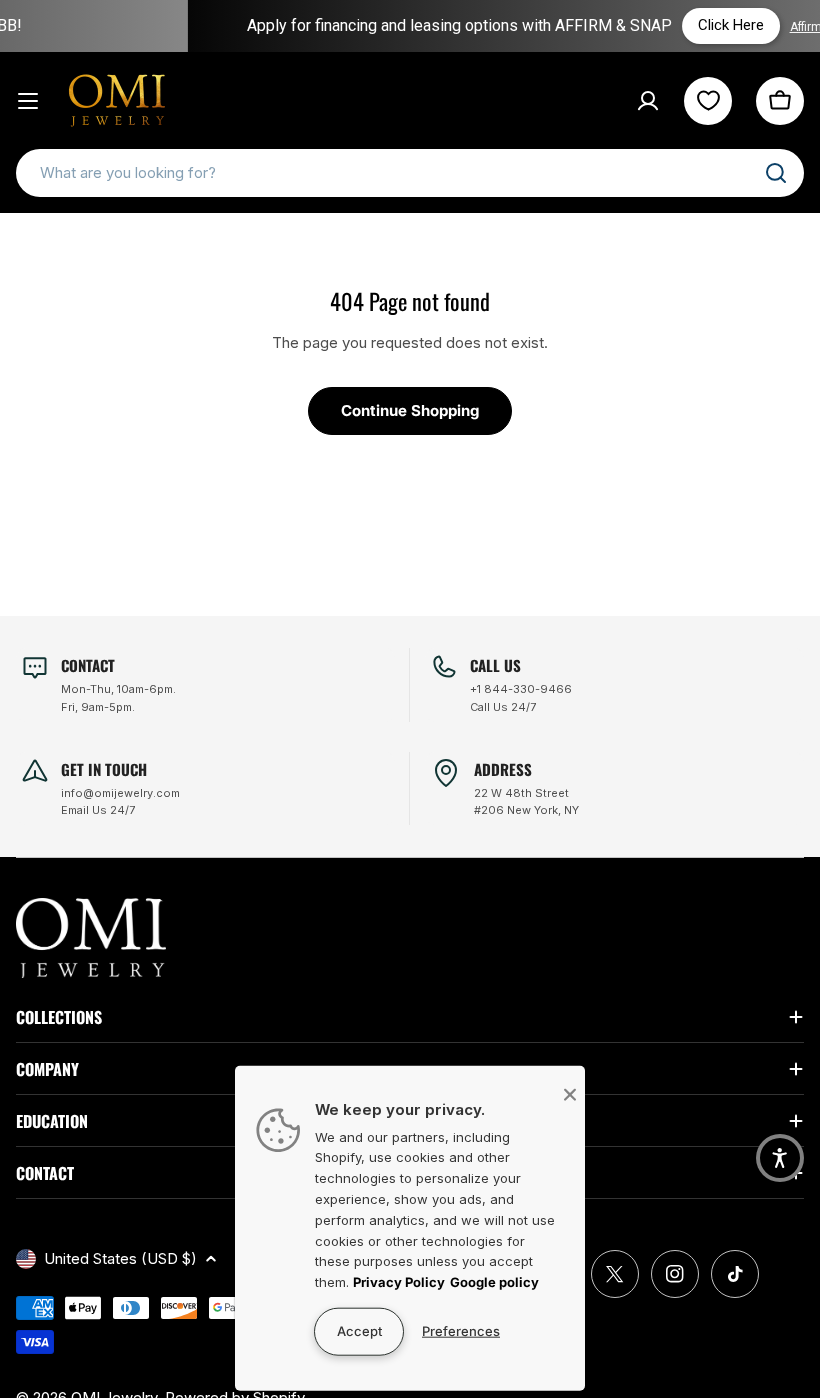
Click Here (697, 25)
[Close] (570, 1094)
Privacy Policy (399, 1282)
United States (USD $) (120, 1258)
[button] (780, 1158)
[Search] (776, 173)
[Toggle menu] (28, 101)
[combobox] (410, 173)
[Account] (648, 101)
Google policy (494, 1282)
